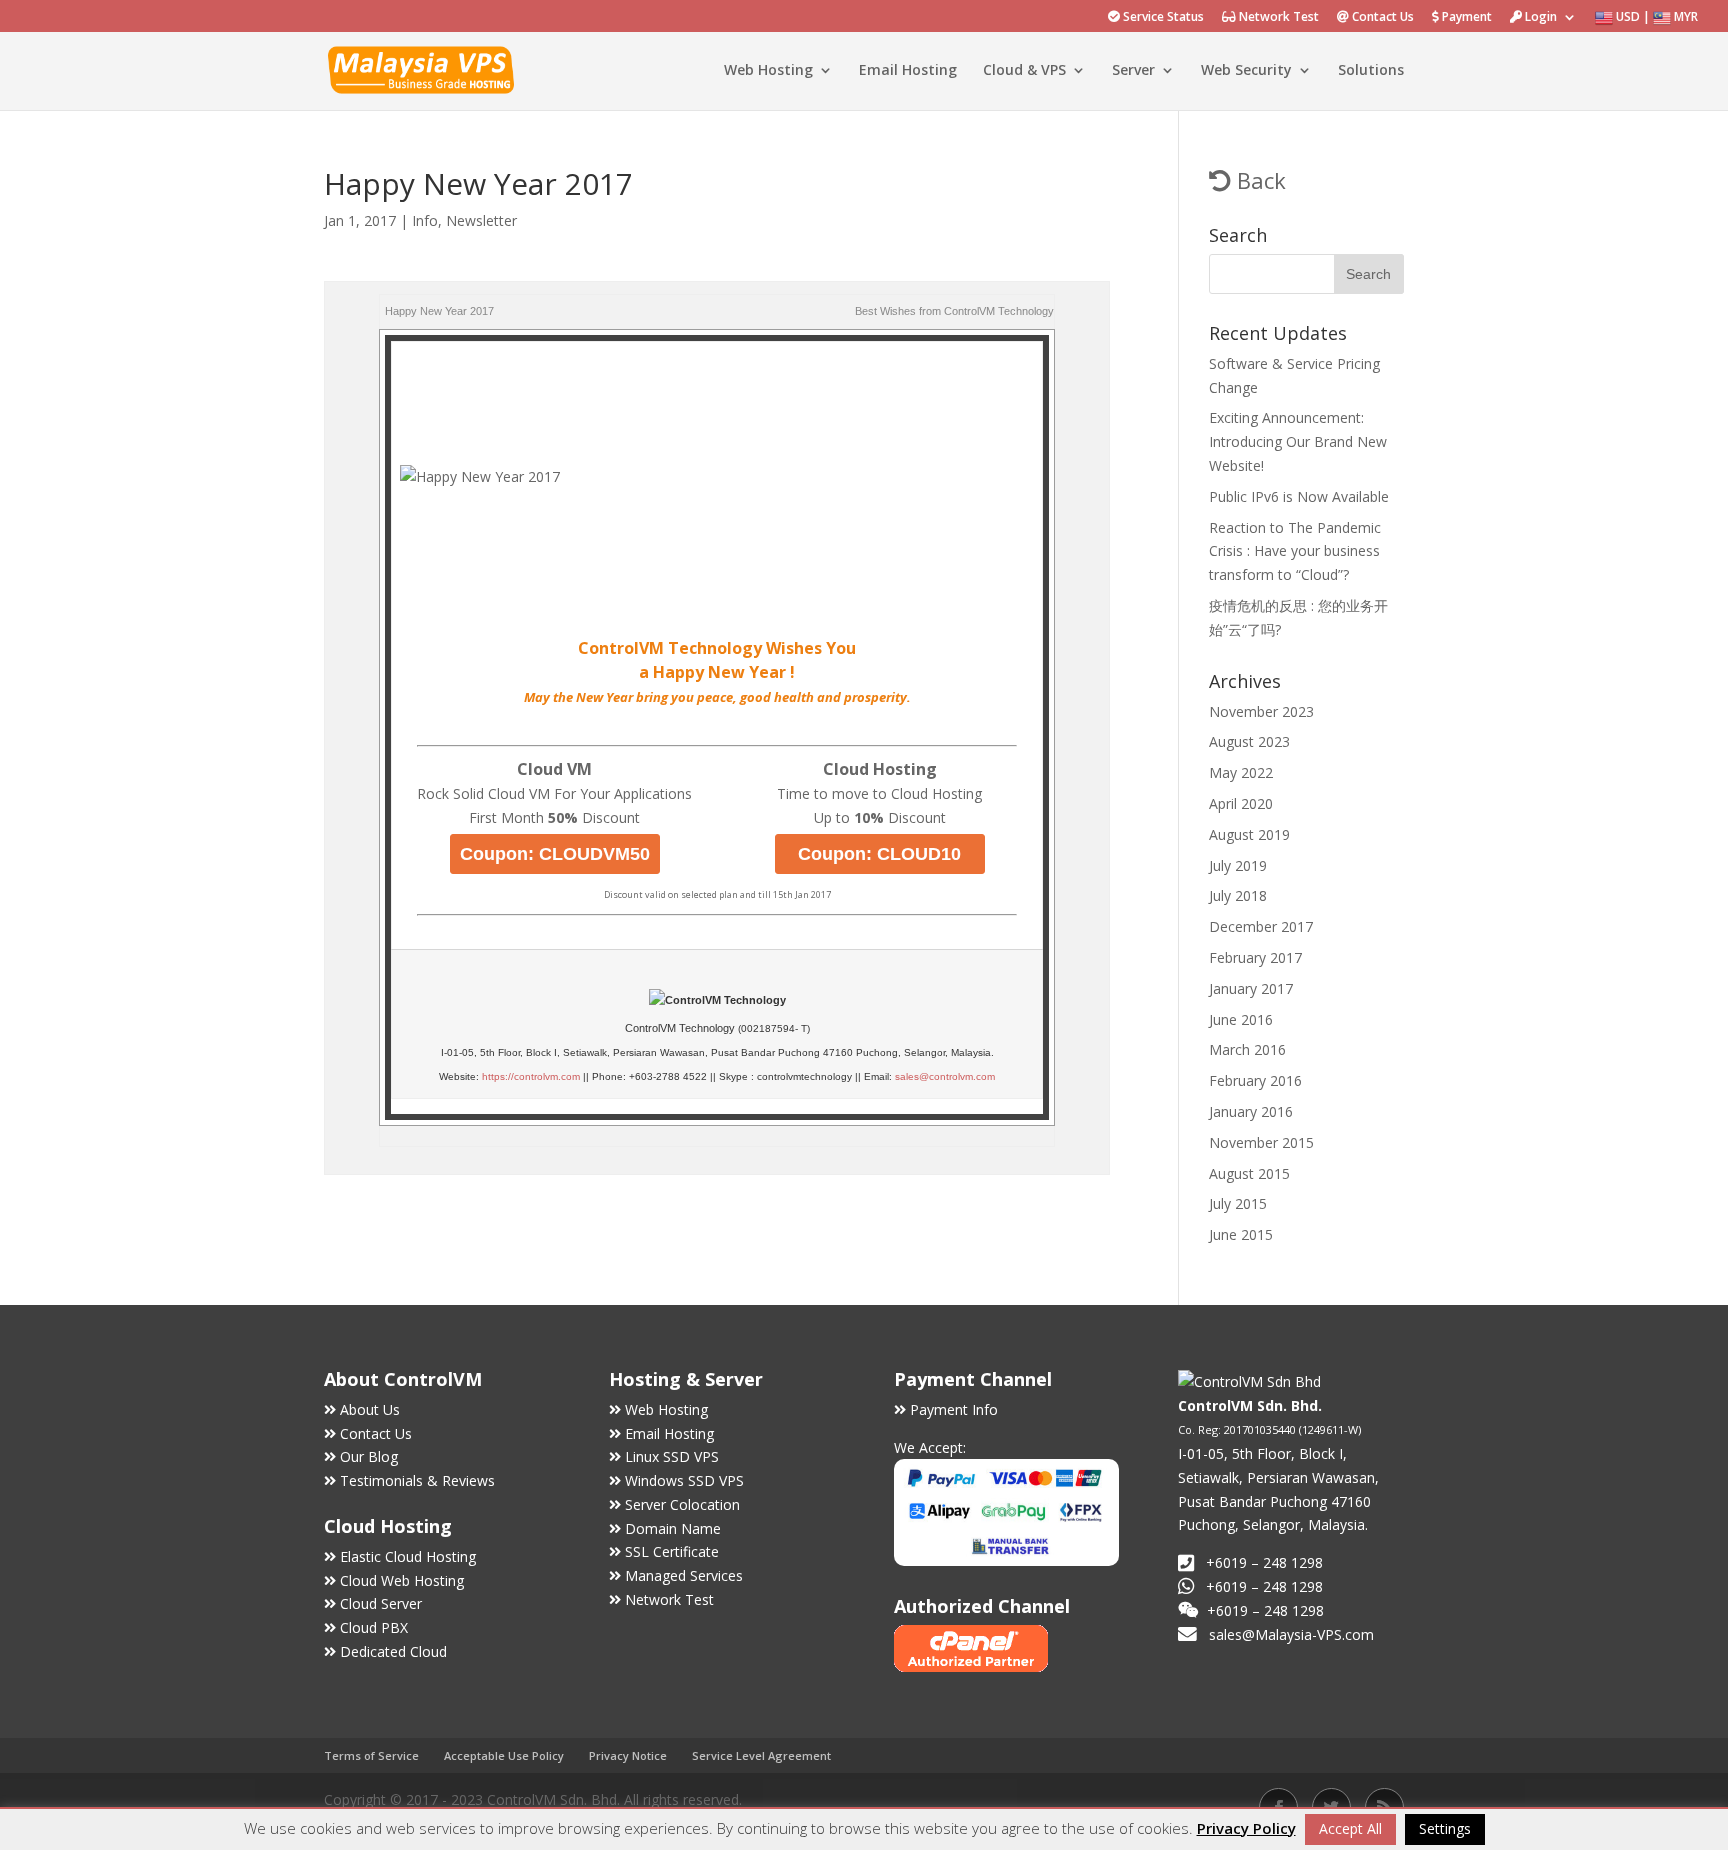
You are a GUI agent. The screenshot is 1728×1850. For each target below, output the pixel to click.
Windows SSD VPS (684, 1480)
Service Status (1162, 18)
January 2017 (1251, 988)
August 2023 (1249, 741)
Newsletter (481, 220)
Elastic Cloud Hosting (408, 1556)
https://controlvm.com (531, 1076)
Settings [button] (1445, 1828)
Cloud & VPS (1024, 71)
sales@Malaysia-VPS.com (1291, 1634)
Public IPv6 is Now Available (1299, 496)
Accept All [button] (1350, 1828)
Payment (1465, 18)
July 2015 (1238, 1203)
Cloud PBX (374, 1627)
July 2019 (1238, 865)
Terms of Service (371, 1755)
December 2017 (1261, 926)
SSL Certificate (672, 1551)
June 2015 (1241, 1234)
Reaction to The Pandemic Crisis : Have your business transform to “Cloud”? (1295, 551)
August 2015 (1249, 1173)
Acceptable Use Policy (504, 1755)
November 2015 (1261, 1142)
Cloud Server (381, 1603)
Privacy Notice (628, 1755)
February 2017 (1255, 957)
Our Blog (369, 1456)
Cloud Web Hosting (402, 1580)
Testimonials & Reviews (417, 1480)
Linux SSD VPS (672, 1456)
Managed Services (684, 1575)
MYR (1684, 16)
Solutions (1371, 71)
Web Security (1246, 71)
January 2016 (1251, 1111)
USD (1626, 16)
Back (1258, 180)
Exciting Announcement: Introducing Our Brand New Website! (1298, 441)
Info (425, 220)
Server (1133, 71)
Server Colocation (682, 1504)
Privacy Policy (1246, 1828)
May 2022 (1241, 772)
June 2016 (1241, 1019)
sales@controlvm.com (945, 1076)
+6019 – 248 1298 (1264, 1586)
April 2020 (1241, 803)
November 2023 (1261, 711)
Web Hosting (768, 71)
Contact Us (1381, 18)
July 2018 (1238, 895)
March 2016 (1247, 1049)
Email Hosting (908, 71)
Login (1539, 18)
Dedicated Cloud (393, 1651)
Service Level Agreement (761, 1755)
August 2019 (1249, 834)
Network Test (1277, 18)
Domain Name (673, 1528)
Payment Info (954, 1409)
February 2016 (1255, 1080)
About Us (370, 1409)
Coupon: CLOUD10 (879, 854)
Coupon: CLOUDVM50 (555, 854)
